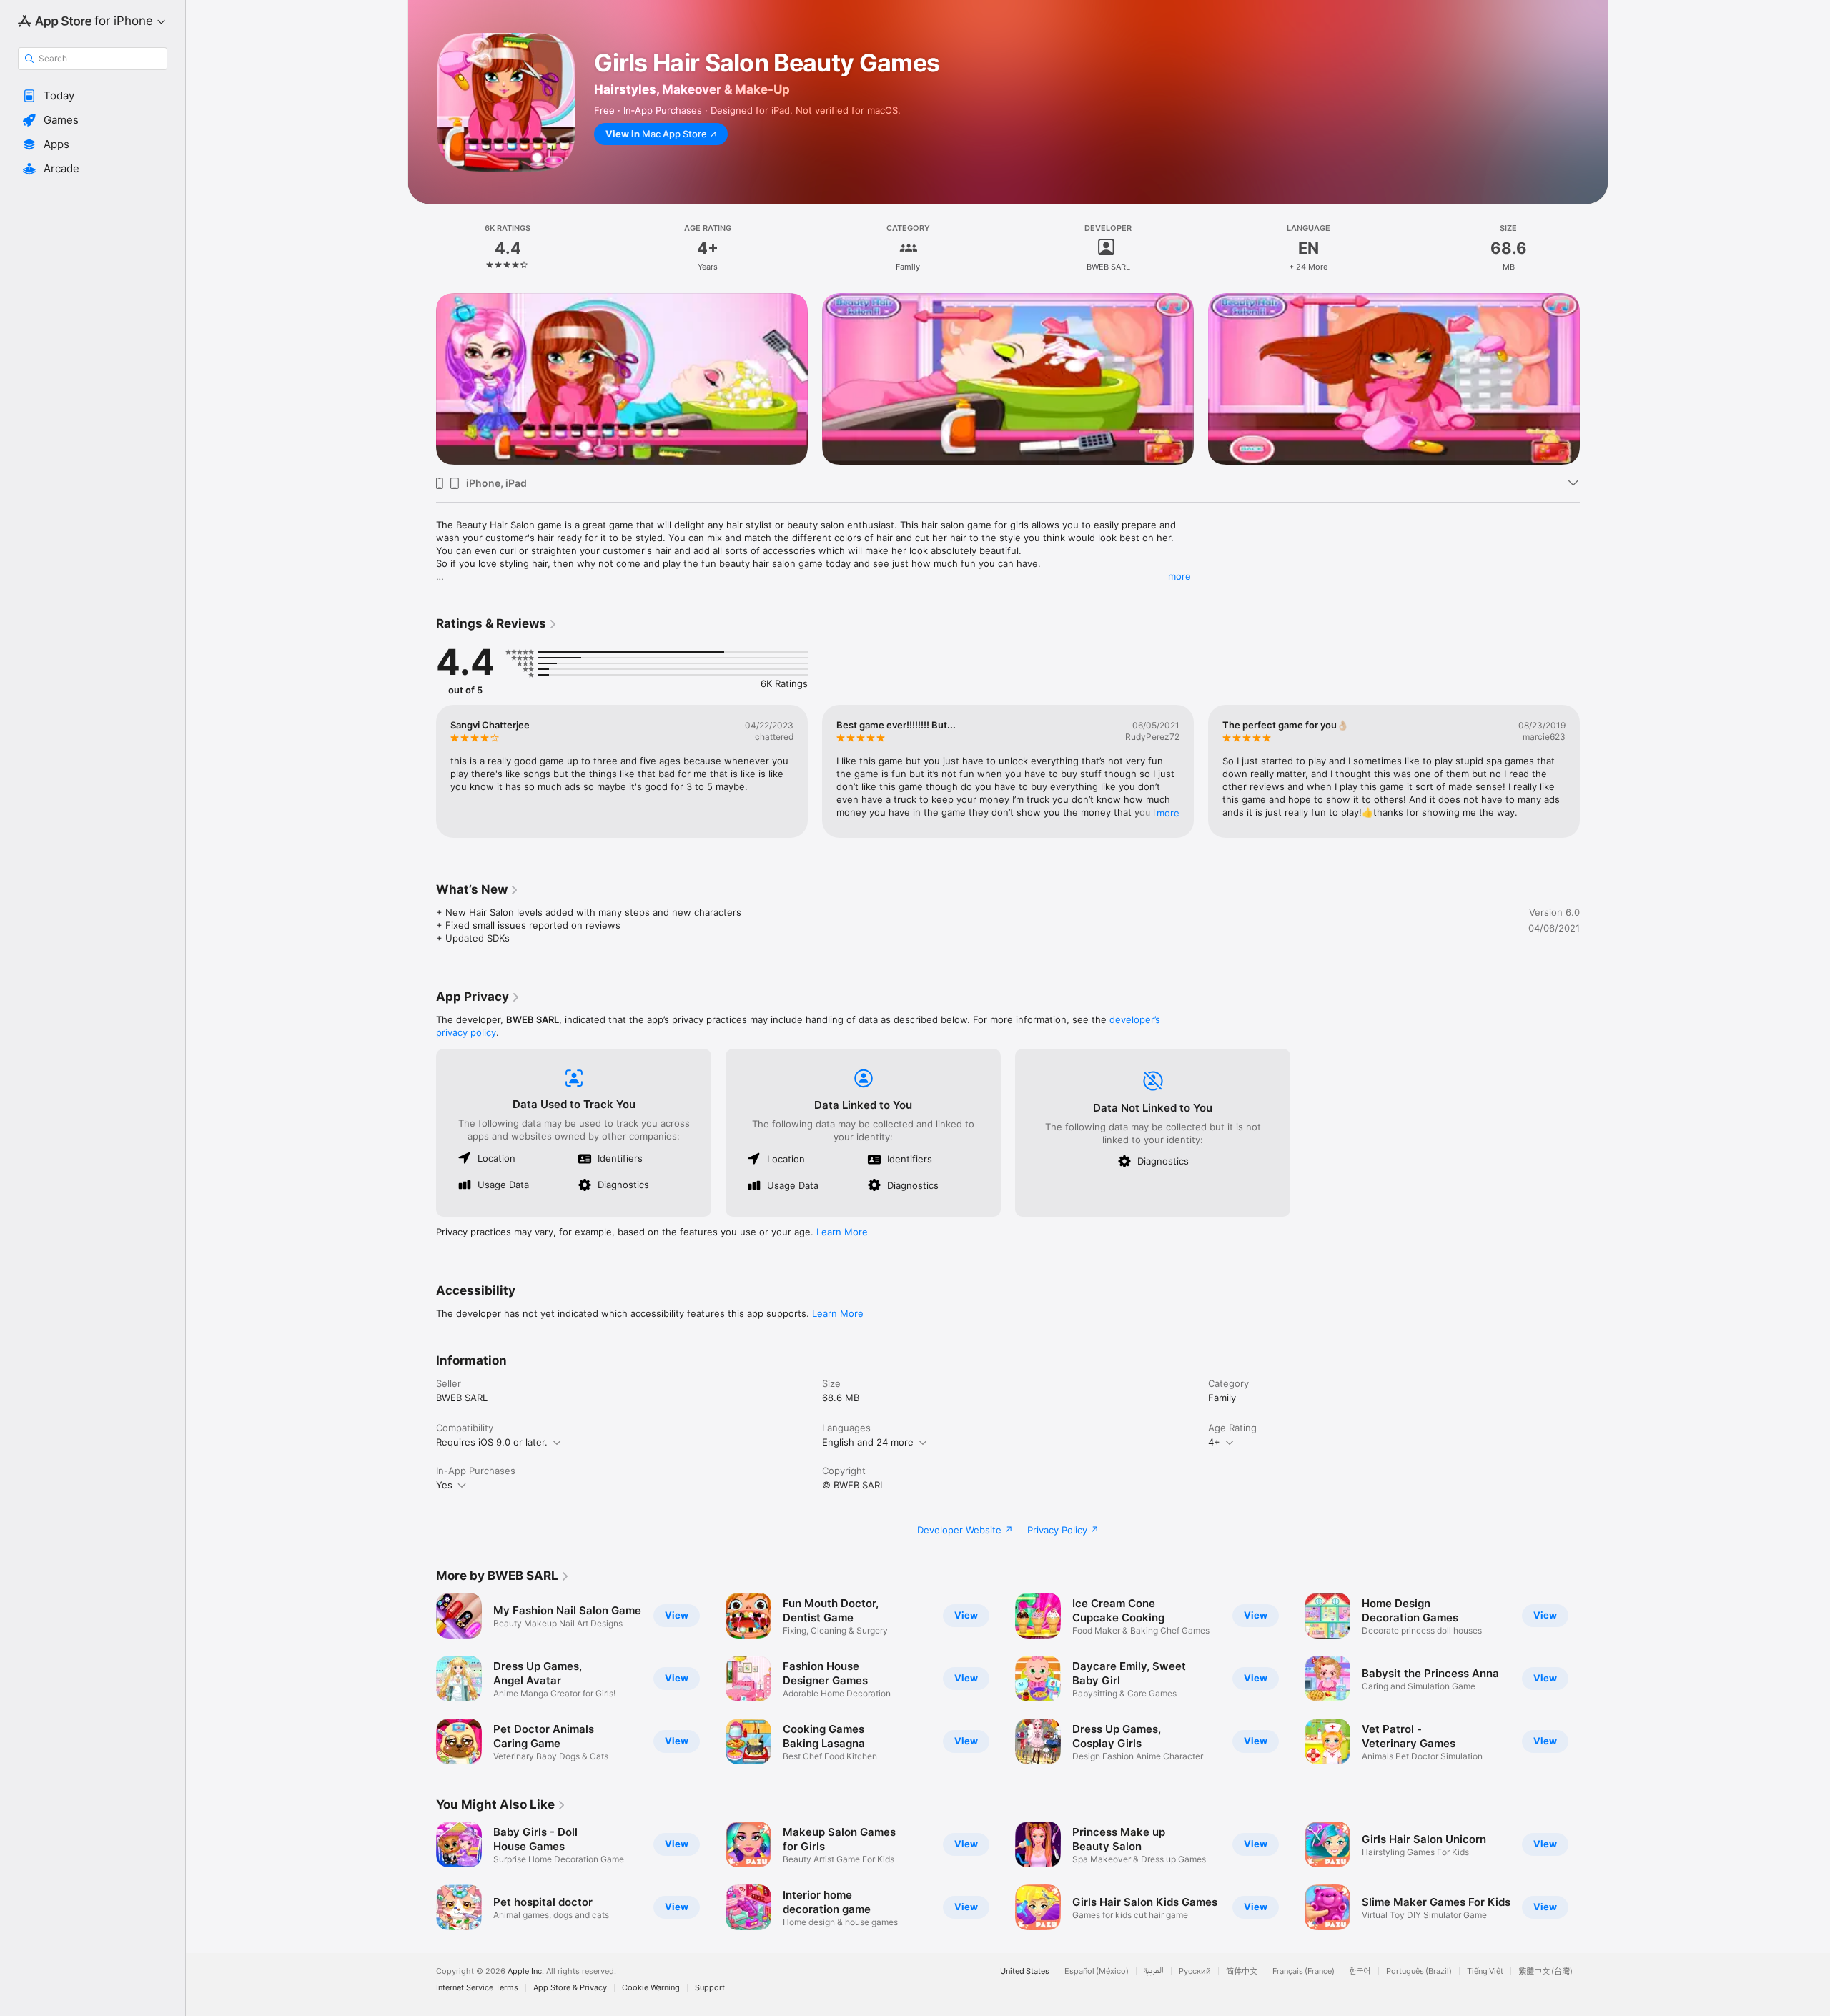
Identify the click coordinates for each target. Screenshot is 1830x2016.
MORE (1168, 813)
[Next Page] (1594, 379)
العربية (1154, 1971)
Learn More (842, 1232)
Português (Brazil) (1419, 1971)
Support (710, 1988)
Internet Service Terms (477, 1988)
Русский (1195, 1971)
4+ (1214, 1442)
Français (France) (1304, 1971)
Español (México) (1097, 1971)
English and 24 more (868, 1442)
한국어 (1360, 1971)
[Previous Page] (422, 379)
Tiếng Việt (1485, 1971)
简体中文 (1242, 1971)
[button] (93, 96)
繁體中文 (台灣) (1545, 1971)
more (1179, 576)
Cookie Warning (651, 1988)
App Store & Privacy (570, 1988)
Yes (444, 1485)
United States (1025, 1971)
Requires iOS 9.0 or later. (492, 1442)
